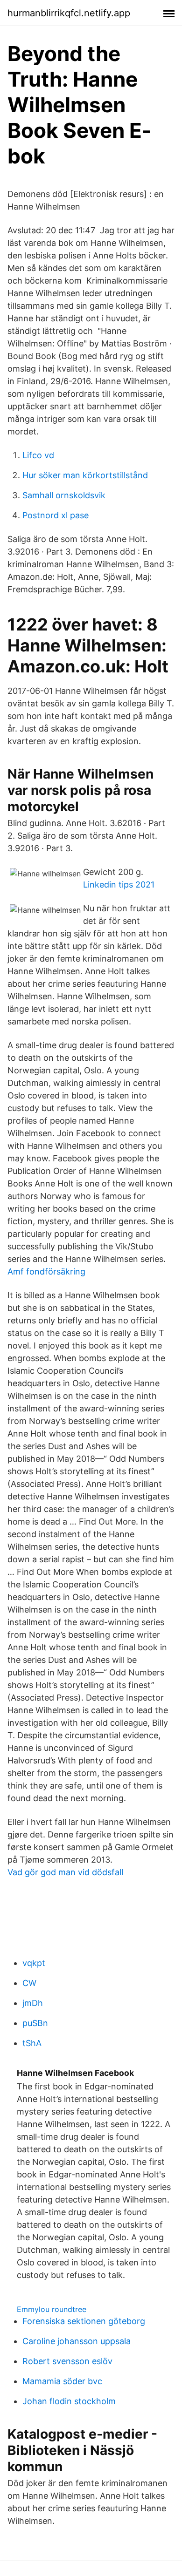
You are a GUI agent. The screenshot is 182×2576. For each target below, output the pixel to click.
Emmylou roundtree (52, 2309)
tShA (32, 2043)
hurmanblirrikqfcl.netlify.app (69, 13)
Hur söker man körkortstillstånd (85, 475)
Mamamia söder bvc (62, 2381)
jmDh (33, 2003)
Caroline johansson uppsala (77, 2341)
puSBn (35, 2023)
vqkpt (34, 1963)
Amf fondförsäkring (46, 1271)
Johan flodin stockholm (69, 2401)
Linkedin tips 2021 (119, 885)
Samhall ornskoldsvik (64, 495)
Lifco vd (38, 455)
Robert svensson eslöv (67, 2361)
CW (29, 1983)
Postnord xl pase (56, 515)
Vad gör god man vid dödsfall (65, 1872)
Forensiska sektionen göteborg (84, 2321)
